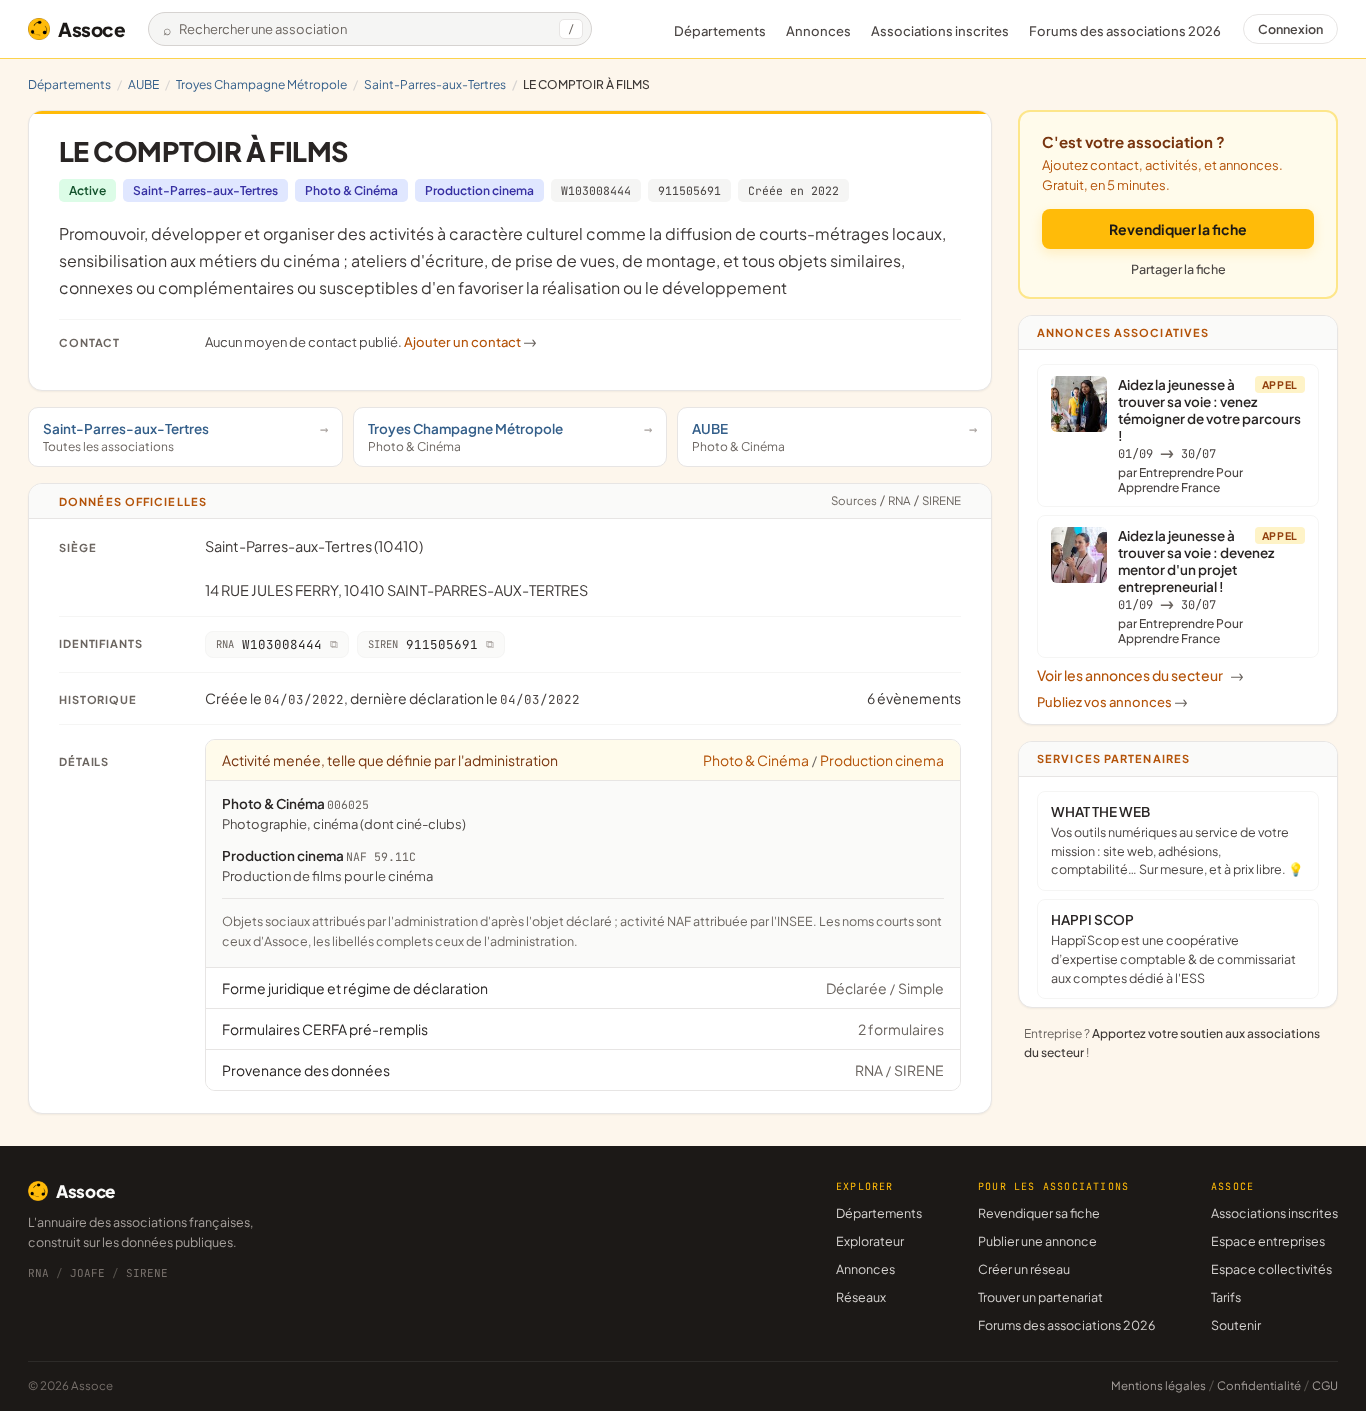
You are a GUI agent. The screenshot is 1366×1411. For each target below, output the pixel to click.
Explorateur (870, 1241)
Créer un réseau (1024, 1269)
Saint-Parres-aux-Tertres (435, 84)
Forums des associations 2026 (1066, 1325)
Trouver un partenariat (1040, 1297)
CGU (1325, 1385)
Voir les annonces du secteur (1140, 675)
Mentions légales (1158, 1385)
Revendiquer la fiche (1178, 229)
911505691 (689, 190)
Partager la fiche (1178, 269)
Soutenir (1236, 1325)
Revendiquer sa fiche (1039, 1213)
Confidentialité (1259, 1385)
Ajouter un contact (470, 342)
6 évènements (914, 698)
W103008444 (596, 190)
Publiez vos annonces (1112, 702)
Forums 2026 (1125, 31)
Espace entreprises (1268, 1241)
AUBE (143, 84)
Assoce (92, 29)
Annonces (818, 31)
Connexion (1290, 29)
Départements (720, 31)
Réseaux (861, 1297)
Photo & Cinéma (351, 190)
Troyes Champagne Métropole (261, 84)
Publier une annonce (1037, 1241)
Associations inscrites (940, 31)
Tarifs (1226, 1297)
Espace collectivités (1271, 1269)
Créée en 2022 (793, 190)
